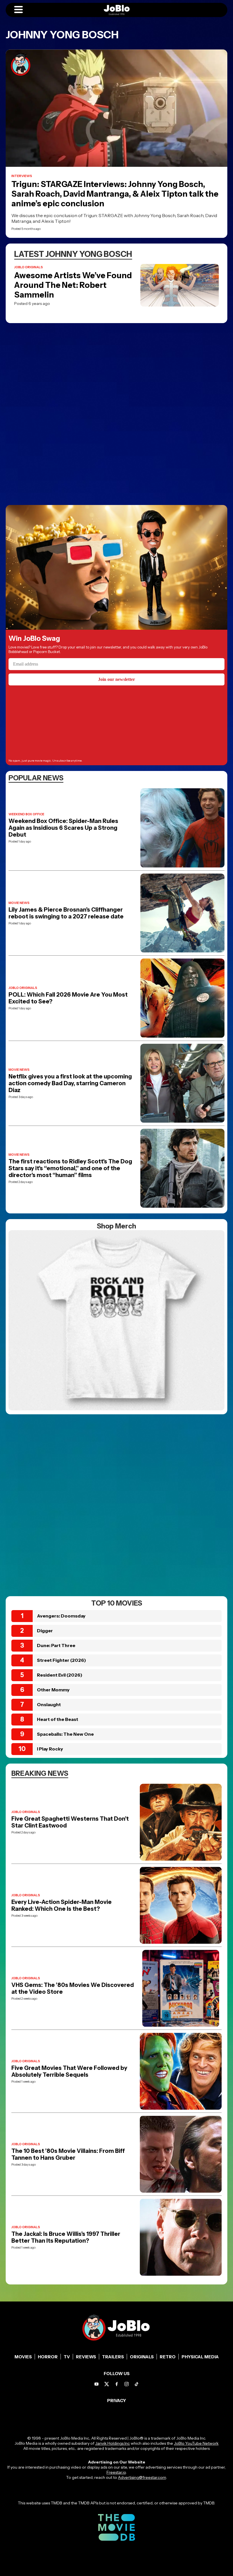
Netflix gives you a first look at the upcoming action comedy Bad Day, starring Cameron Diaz (70, 1083)
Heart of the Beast (58, 1719)
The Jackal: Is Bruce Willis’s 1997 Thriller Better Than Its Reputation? (66, 2237)
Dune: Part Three (56, 1645)
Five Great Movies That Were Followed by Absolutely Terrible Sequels (69, 2071)
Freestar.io (116, 2472)
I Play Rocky (50, 1749)
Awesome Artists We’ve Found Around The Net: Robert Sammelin (73, 285)
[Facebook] (117, 2384)
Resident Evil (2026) (60, 1675)
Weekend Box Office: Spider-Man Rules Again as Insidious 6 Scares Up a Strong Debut (63, 828)
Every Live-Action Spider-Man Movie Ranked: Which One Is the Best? (62, 1905)
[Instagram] (127, 2384)
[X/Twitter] (107, 2384)
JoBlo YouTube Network (196, 2443)
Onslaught (49, 1704)
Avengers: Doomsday (61, 1616)
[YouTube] (96, 2384)
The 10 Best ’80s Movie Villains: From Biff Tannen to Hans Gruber (68, 2154)
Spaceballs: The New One (65, 1734)
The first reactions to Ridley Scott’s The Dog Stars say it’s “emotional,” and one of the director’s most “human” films (70, 1168)
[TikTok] (137, 2384)
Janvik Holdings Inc (113, 2443)
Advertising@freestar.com (142, 2477)
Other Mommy (53, 1690)
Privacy (117, 2401)
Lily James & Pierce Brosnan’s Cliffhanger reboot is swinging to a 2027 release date (66, 913)
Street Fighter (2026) (62, 1660)
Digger (45, 1631)
